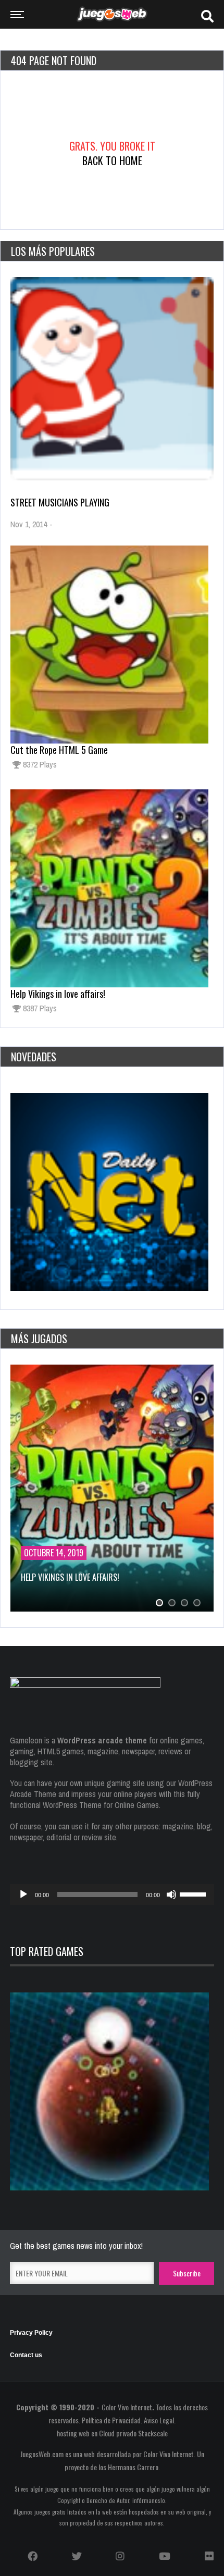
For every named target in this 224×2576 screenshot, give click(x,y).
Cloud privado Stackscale (133, 2433)
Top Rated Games (47, 1951)
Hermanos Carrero (133, 2467)
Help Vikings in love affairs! (58, 994)
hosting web (73, 2433)
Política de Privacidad (111, 2420)
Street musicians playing (60, 502)
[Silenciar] (171, 1894)
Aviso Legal (159, 2420)
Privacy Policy (31, 2333)
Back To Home (112, 160)
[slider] (194, 1893)
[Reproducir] (23, 1894)
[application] (112, 1894)
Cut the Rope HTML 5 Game (59, 750)
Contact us (26, 2355)
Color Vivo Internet (127, 2407)
